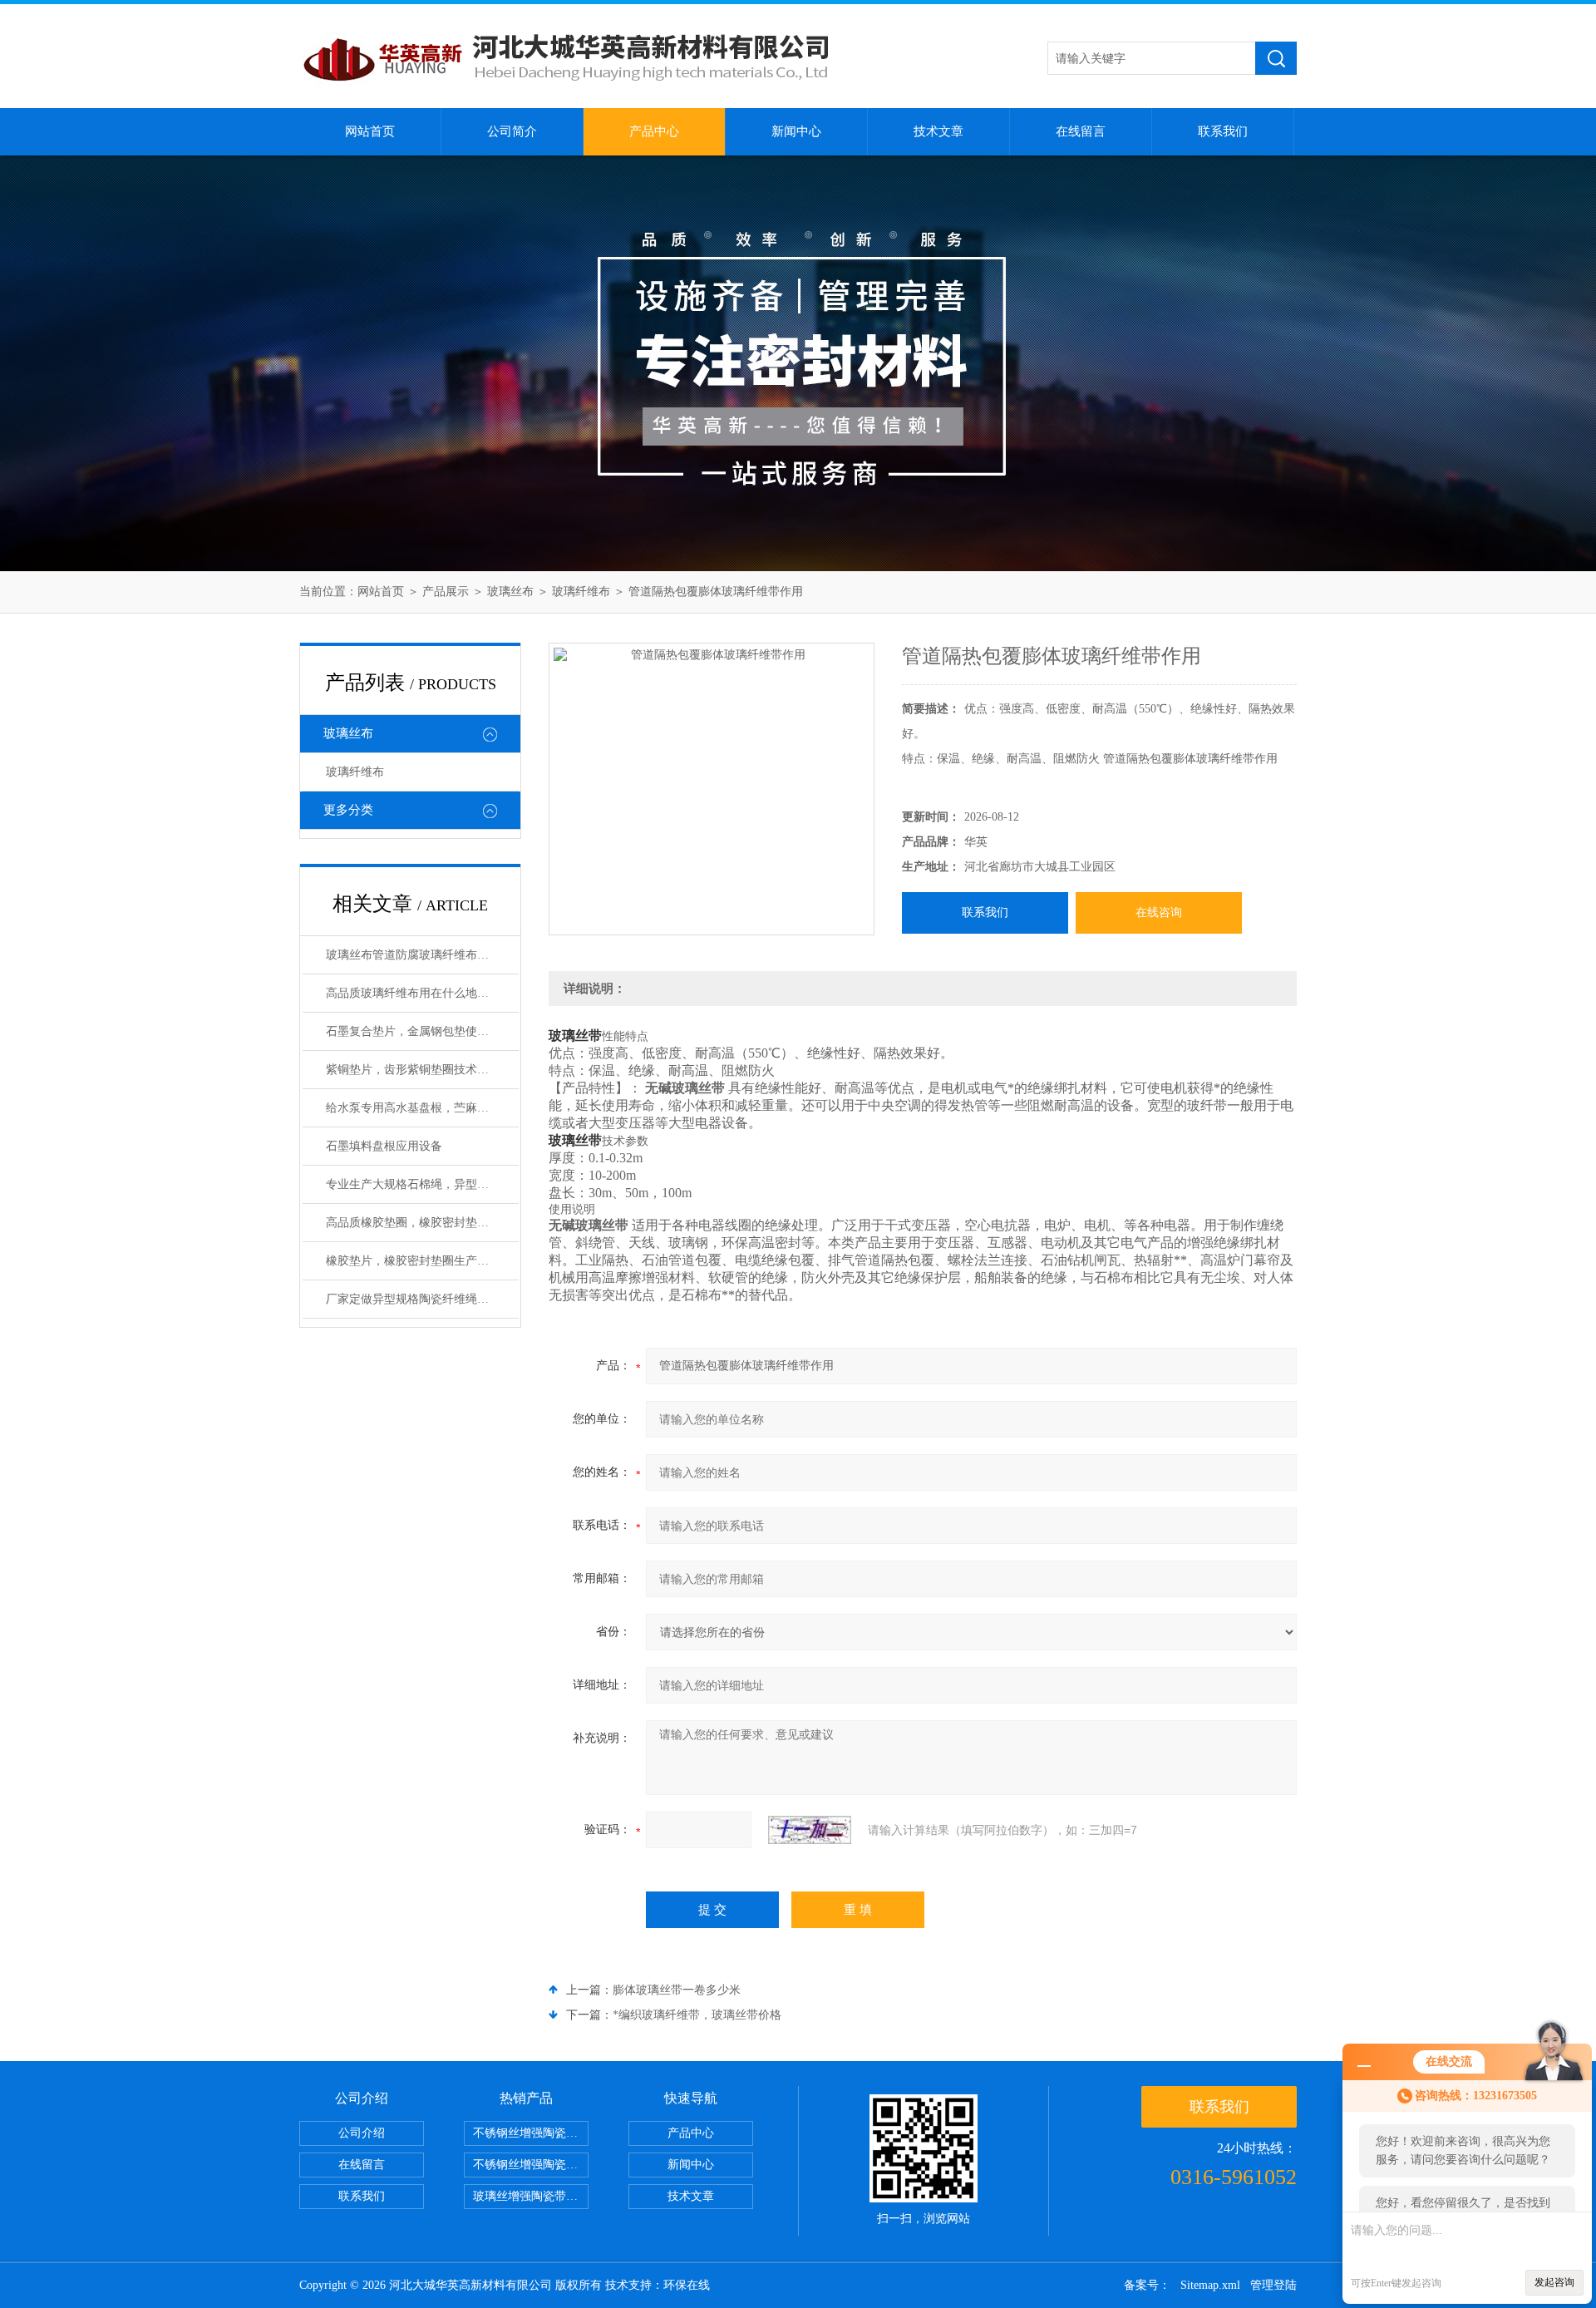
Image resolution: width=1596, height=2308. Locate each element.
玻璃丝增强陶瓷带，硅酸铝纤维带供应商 (531, 2196)
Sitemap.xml (1210, 2285)
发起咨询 (1554, 2282)
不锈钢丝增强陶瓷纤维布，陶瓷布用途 (531, 2133)
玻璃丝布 (510, 592)
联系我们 (1223, 131)
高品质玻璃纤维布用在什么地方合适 (419, 993)
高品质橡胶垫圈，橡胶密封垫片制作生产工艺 (422, 1223)
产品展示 (446, 592)
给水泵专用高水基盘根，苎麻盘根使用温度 (422, 1108)
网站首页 (370, 131)
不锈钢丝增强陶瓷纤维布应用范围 (531, 2165)
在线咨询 (1159, 912)
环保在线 (687, 2285)
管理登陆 (1273, 2285)
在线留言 (1081, 131)
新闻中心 (796, 131)
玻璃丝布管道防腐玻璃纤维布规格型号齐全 (422, 955)
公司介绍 (362, 2133)
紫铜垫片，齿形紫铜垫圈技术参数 (413, 1070)
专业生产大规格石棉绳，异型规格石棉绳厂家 (422, 1184)
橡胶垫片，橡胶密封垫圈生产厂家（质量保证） (422, 1261)
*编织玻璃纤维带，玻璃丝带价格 (697, 2015)
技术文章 (938, 131)
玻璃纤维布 (581, 592)
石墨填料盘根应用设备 (384, 1146)
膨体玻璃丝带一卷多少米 (677, 1990)
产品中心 (654, 131)
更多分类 (348, 810)
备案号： (1147, 2285)
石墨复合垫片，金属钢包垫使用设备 (419, 1031)
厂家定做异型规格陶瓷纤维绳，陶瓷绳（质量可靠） (422, 1299)
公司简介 (512, 131)
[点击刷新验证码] (810, 1830)
